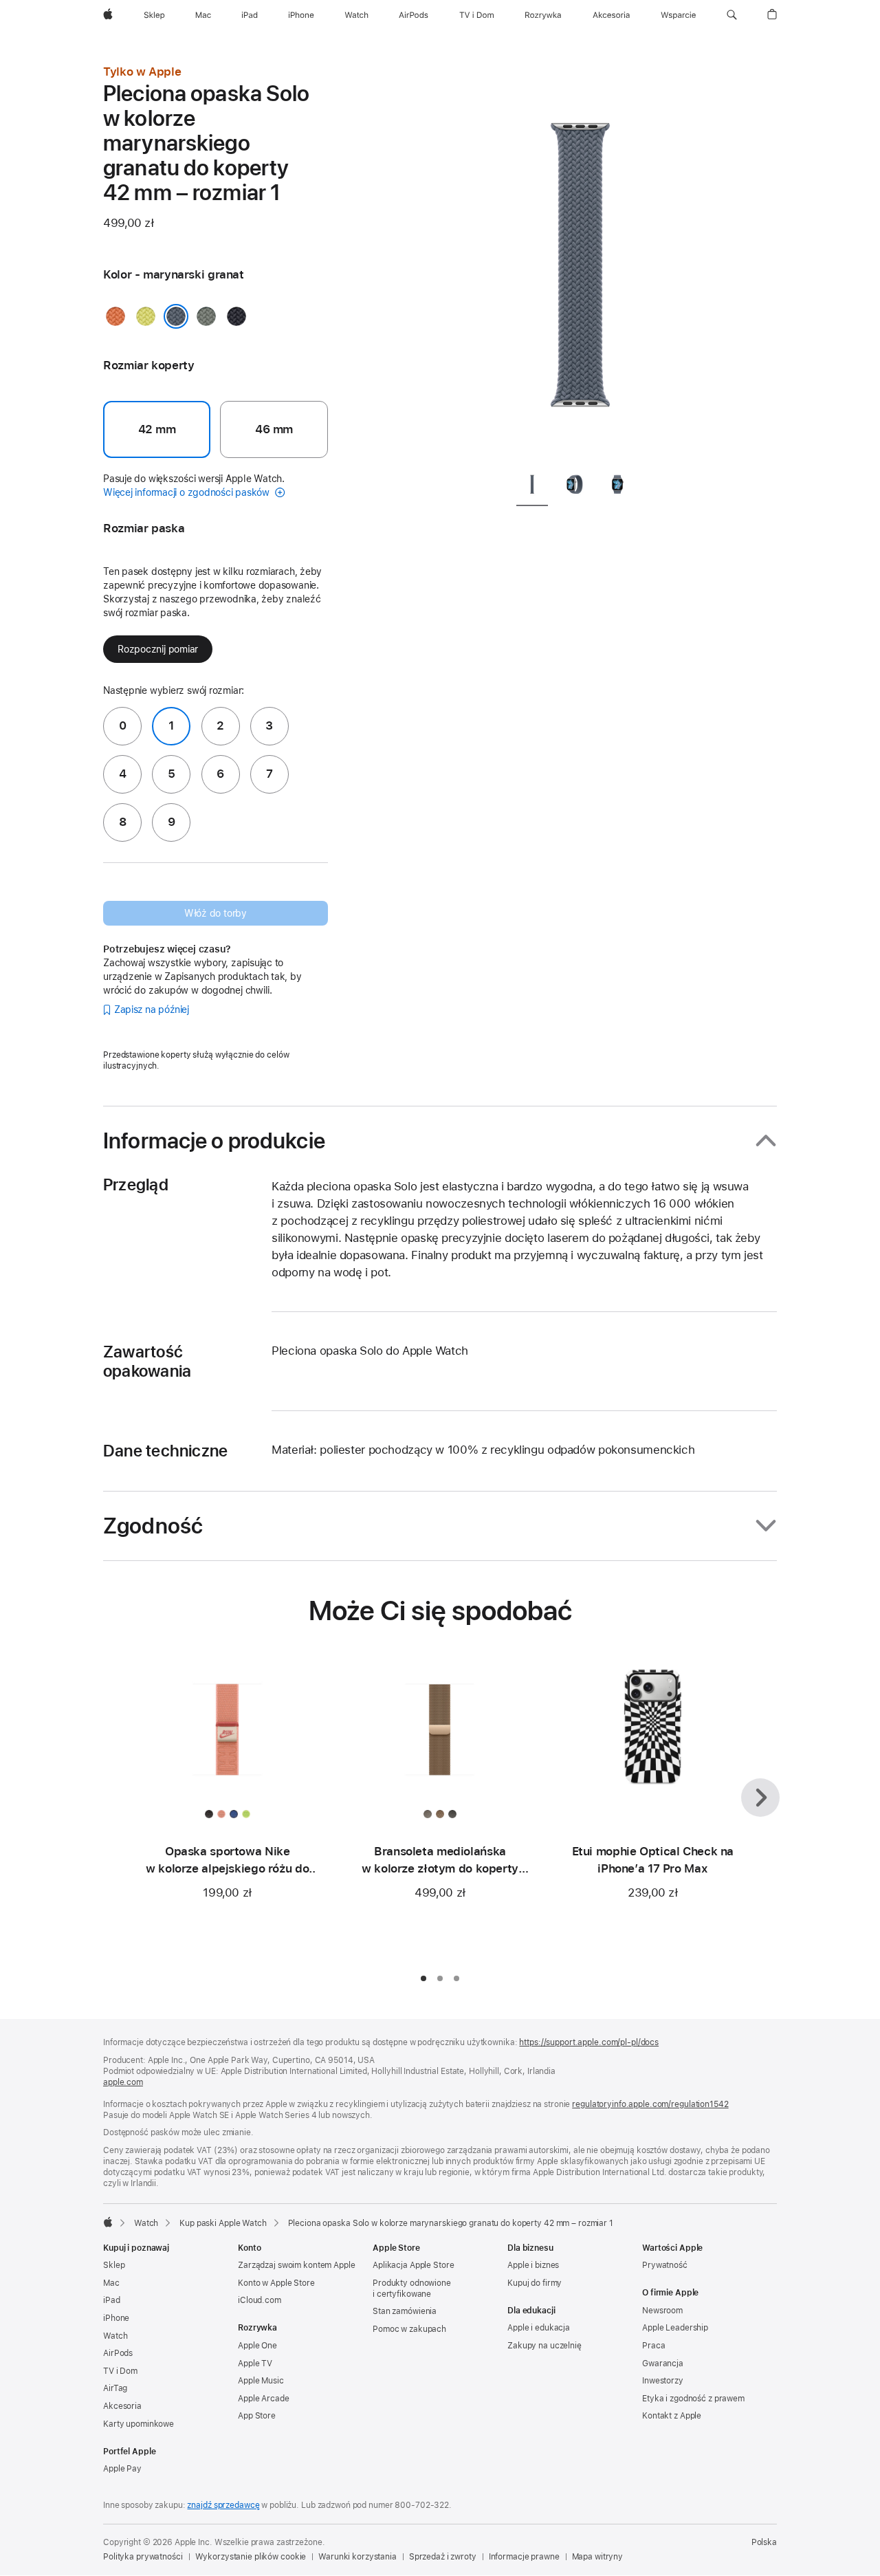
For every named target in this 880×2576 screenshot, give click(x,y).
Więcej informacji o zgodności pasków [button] (188, 492)
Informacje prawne (524, 2557)
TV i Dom (120, 2371)
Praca (653, 2346)
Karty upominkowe (139, 2424)
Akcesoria (122, 2406)
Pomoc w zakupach (409, 2329)
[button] (732, 15)
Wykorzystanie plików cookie (251, 2557)
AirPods (118, 2353)
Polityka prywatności (143, 2557)
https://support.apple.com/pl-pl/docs (589, 2042)
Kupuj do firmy (535, 2283)
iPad (112, 2300)
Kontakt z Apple (672, 2416)
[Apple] (108, 2222)
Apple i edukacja (539, 2328)
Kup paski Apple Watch (223, 2223)
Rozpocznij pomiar (158, 649)
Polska (764, 2542)
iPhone (116, 2318)
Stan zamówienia (405, 2311)
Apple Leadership (675, 2328)
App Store (257, 2416)
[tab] (532, 487)
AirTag (115, 2388)
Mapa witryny (598, 2557)
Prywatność (665, 2265)
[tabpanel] (580, 261)
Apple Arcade (264, 2399)
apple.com (123, 2082)
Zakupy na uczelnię (544, 2346)
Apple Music (261, 2381)
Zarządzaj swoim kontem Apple (297, 2265)
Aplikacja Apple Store (413, 2265)
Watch (146, 2223)
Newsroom (662, 2311)
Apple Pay (122, 2469)
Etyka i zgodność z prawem (693, 2399)
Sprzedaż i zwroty (443, 2557)
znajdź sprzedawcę (223, 2505)
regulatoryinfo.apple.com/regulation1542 (650, 2104)
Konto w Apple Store (276, 2283)
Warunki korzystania (357, 2557)
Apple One (257, 2346)
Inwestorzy (663, 2381)
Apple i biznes (533, 2265)
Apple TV (255, 2364)
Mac (111, 2283)
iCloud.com (260, 2300)
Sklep (114, 2265)
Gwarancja (663, 2364)
